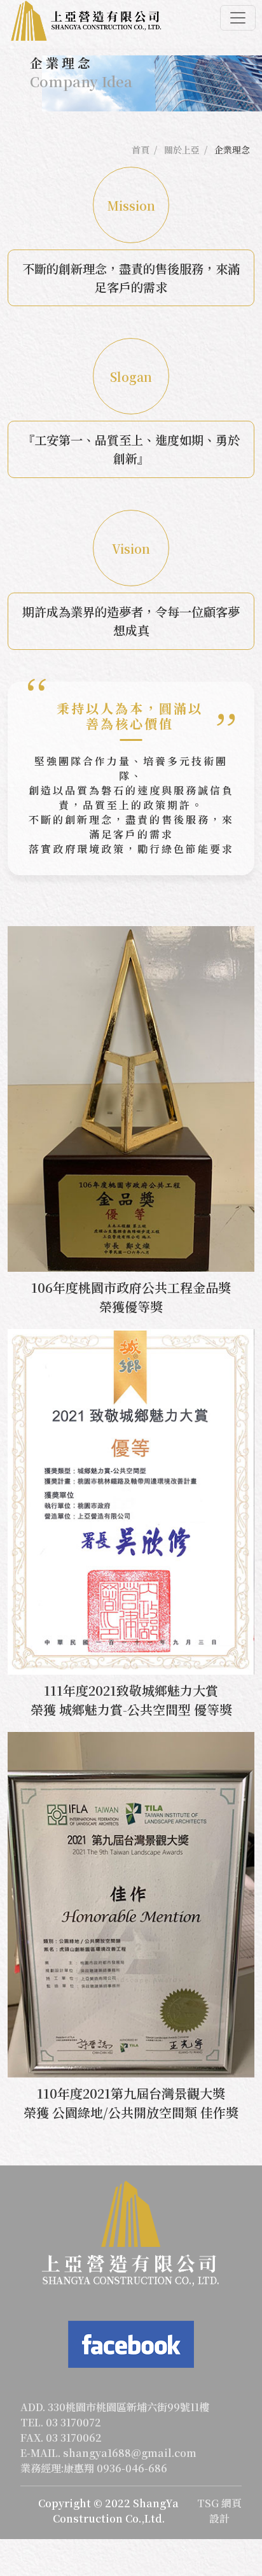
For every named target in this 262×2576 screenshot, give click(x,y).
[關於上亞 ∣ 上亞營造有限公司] (86, 21)
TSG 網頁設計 (219, 2511)
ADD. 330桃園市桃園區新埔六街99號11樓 (115, 2407)
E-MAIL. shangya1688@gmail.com (108, 2453)
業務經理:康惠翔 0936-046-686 (94, 2468)
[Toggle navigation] (238, 18)
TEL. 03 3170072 (61, 2422)
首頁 (141, 150)
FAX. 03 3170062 (61, 2438)
